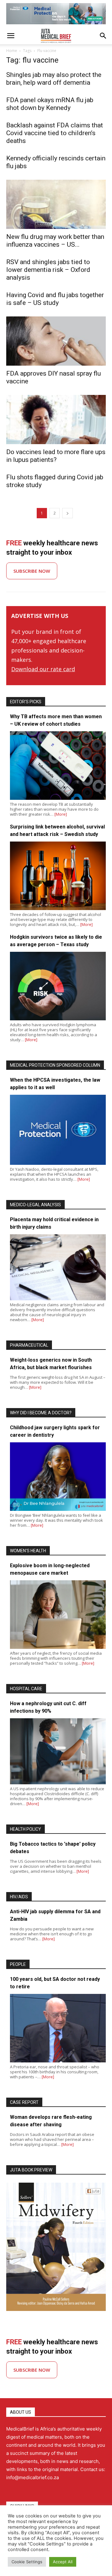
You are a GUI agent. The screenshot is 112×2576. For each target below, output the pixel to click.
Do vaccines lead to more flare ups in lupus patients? (56, 456)
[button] (11, 36)
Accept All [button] (63, 2562)
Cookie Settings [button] (27, 2562)
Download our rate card (43, 669)
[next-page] (68, 513)
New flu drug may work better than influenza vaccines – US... (55, 241)
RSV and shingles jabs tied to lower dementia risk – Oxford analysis (48, 270)
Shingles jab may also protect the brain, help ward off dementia (54, 79)
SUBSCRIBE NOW (32, 571)
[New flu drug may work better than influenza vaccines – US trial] (56, 204)
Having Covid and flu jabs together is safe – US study (55, 299)
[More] (61, 814)
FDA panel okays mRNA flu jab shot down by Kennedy (50, 104)
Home (12, 51)
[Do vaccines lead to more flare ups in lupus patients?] (56, 420)
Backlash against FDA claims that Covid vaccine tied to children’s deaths (55, 133)
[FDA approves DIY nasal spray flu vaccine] (56, 341)
